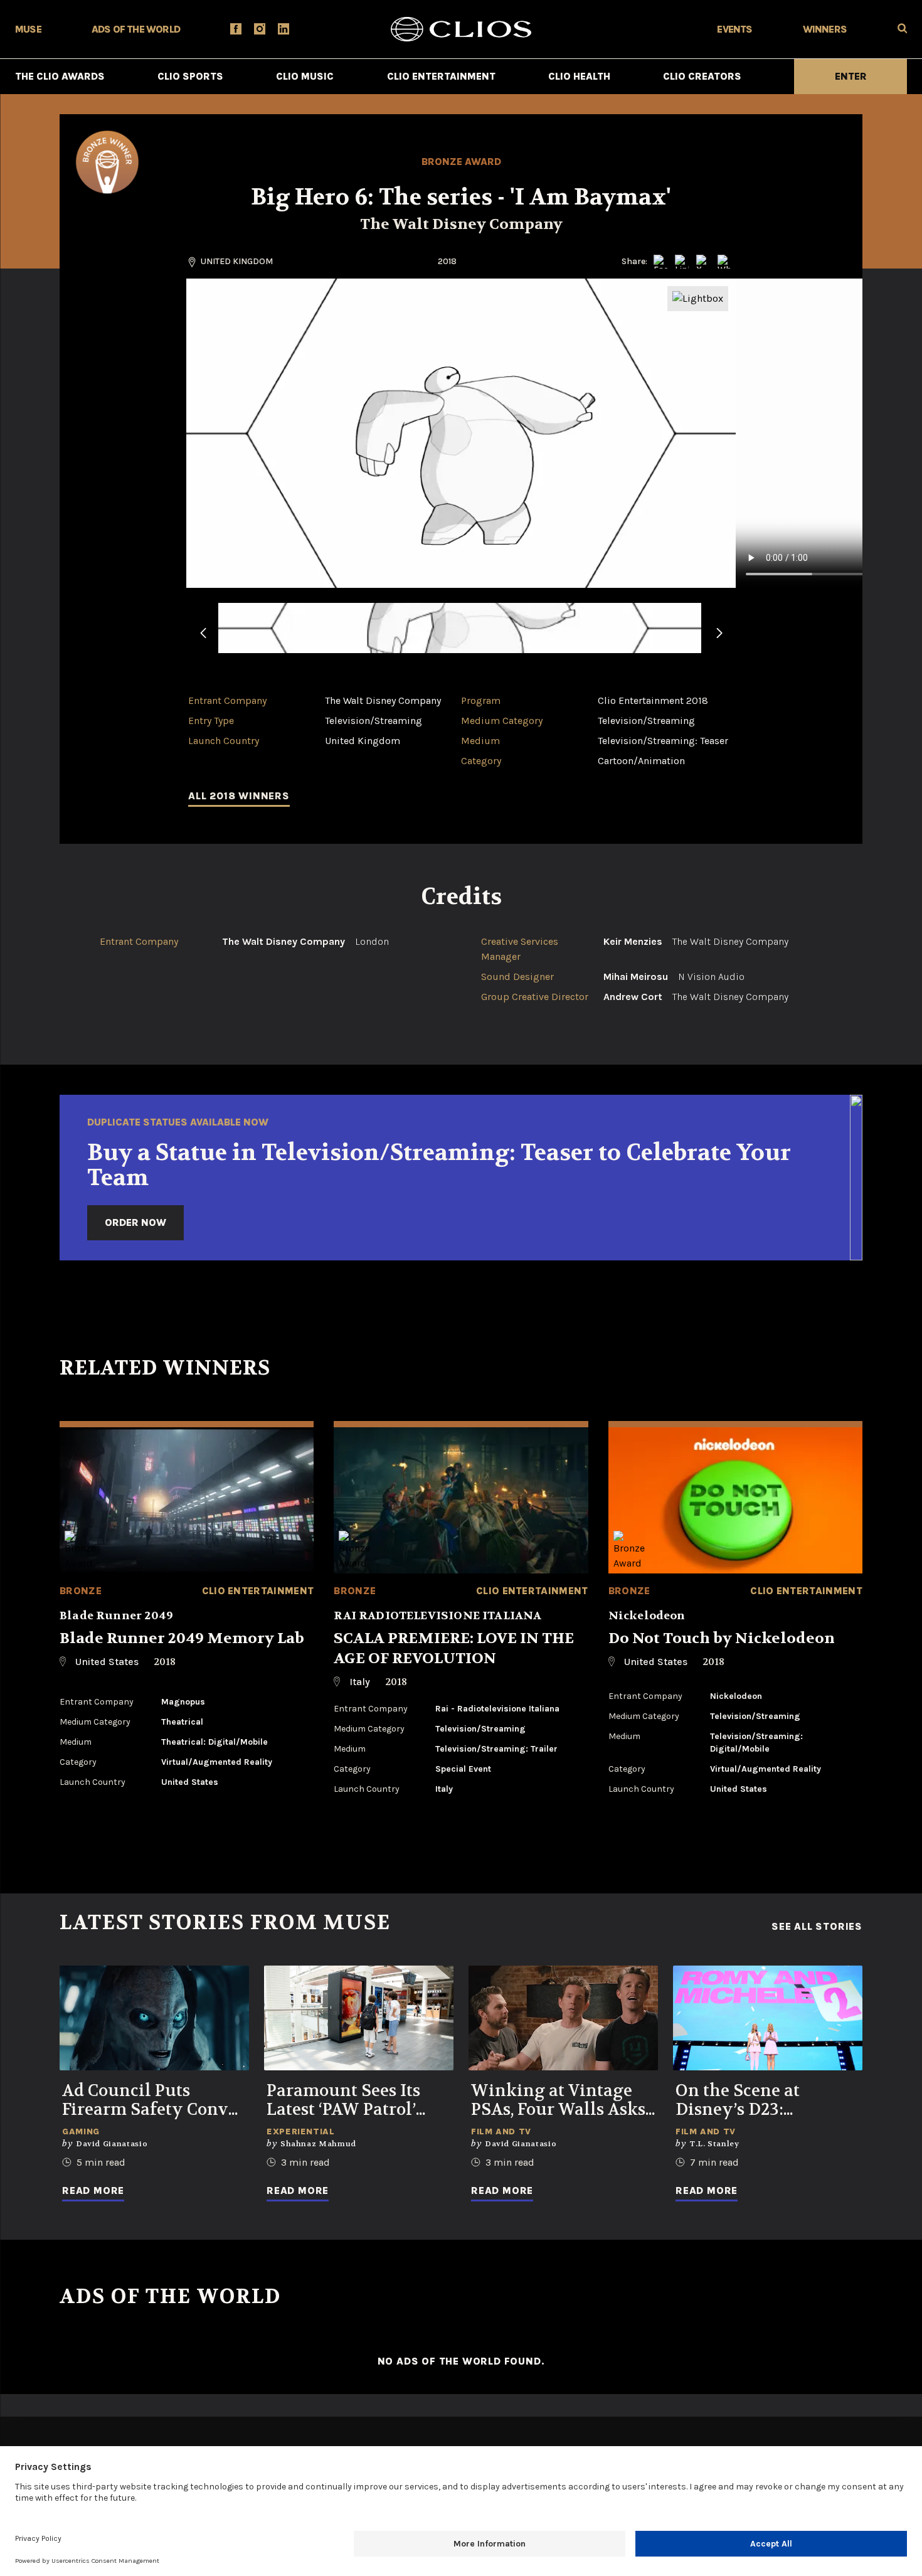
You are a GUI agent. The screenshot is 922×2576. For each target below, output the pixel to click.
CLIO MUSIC (305, 76)
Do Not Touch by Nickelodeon (722, 1638)
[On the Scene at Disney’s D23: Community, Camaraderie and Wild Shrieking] (768, 2018)
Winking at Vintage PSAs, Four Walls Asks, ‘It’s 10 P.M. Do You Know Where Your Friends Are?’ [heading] (560, 2100)
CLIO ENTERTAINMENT (441, 76)
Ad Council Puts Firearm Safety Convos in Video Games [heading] (154, 2100)
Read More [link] (93, 2190)
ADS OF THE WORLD (136, 29)
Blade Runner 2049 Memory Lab (182, 1638)
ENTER (851, 76)
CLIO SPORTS (190, 76)
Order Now (135, 1222)
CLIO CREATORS (702, 76)
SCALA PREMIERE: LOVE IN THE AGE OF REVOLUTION (454, 1648)
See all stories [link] (817, 1927)
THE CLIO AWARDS (60, 76)
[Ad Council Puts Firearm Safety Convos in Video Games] (154, 2018)
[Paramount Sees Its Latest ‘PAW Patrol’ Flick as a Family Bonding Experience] (359, 2018)
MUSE (28, 29)
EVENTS (734, 29)
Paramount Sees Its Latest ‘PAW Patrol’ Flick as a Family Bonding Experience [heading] (349, 2100)
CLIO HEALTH (579, 76)
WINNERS (825, 29)
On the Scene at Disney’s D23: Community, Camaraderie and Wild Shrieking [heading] (767, 2100)
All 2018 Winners (239, 796)
